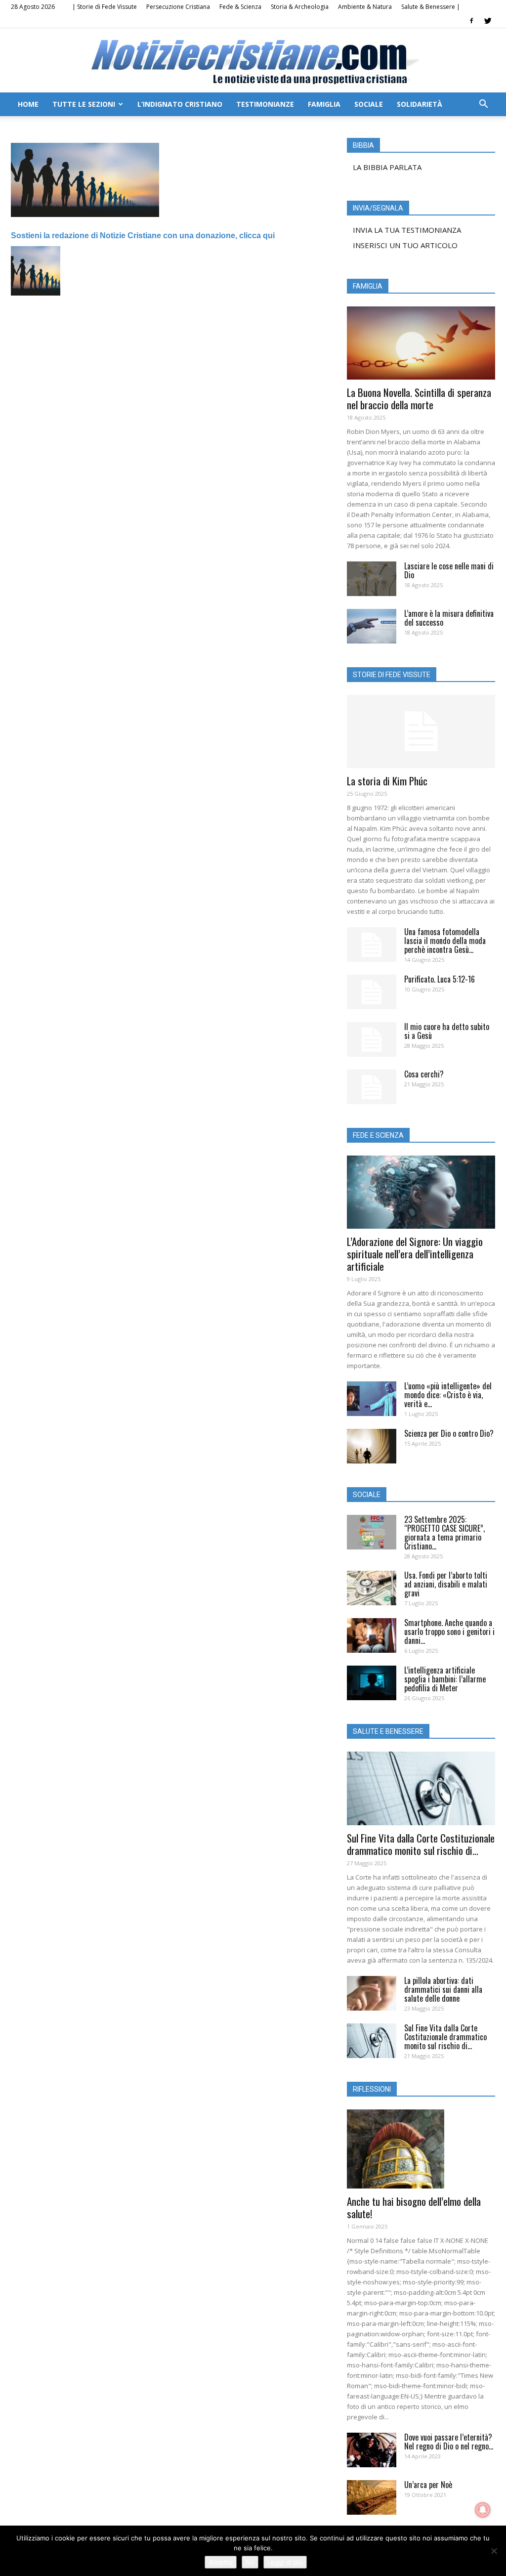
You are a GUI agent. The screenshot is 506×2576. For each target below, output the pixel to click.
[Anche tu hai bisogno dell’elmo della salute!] (421, 2149)
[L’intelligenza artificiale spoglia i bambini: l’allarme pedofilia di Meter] (372, 1683)
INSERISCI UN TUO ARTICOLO (405, 245)
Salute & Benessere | (431, 7)
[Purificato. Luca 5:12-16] (372, 992)
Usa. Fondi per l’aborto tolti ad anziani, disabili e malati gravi (446, 1584)
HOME (28, 104)
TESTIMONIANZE (265, 104)
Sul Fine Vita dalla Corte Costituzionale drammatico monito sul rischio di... (421, 1844)
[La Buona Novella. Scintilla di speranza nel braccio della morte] (421, 343)
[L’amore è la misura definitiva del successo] (372, 626)
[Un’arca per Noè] (372, 2497)
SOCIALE (369, 104)
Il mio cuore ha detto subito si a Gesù (447, 1031)
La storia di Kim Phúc (387, 781)
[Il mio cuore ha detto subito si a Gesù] (372, 1039)
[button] (483, 105)
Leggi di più (285, 2562)
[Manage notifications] (483, 2510)
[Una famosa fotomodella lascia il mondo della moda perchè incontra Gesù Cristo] (372, 945)
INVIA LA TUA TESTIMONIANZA (407, 230)
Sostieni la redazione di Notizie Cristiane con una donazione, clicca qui (143, 236)
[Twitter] (488, 21)
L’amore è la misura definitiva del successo (449, 618)
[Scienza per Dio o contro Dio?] (372, 1446)
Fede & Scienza (240, 7)
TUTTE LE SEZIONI (84, 104)
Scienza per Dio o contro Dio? (449, 1433)
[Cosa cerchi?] (372, 1087)
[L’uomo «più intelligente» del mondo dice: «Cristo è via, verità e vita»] (372, 1399)
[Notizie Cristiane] (253, 61)
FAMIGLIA (324, 104)
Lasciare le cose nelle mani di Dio (449, 570)
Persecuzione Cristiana (178, 7)
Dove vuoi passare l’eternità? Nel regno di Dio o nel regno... (449, 2442)
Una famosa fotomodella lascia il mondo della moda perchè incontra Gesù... (445, 941)
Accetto (221, 2562)
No (250, 2562)
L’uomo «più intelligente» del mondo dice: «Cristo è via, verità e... (448, 1395)
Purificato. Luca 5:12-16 (440, 979)
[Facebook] (471, 21)
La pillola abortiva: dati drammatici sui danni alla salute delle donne (443, 1989)
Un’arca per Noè (428, 2485)
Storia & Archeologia (300, 7)
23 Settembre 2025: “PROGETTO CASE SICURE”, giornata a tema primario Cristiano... (444, 1533)
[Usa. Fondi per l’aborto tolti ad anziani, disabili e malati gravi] (372, 1588)
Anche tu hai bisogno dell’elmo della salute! (414, 2207)
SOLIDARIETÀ (420, 104)
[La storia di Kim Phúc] (421, 731)
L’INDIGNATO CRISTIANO (180, 104)
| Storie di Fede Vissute (105, 7)
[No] (494, 2551)
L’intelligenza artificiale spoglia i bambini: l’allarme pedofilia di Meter (445, 1679)
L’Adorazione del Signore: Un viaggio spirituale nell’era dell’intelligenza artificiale (415, 1254)
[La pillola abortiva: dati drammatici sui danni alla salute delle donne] (372, 1993)
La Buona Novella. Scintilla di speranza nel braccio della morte (419, 398)
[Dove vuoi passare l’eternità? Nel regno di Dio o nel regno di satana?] (372, 2450)
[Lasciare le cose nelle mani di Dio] (372, 579)
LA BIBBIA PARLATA (387, 167)
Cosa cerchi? (424, 1074)
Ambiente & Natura (365, 7)
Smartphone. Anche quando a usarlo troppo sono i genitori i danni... (449, 1631)
